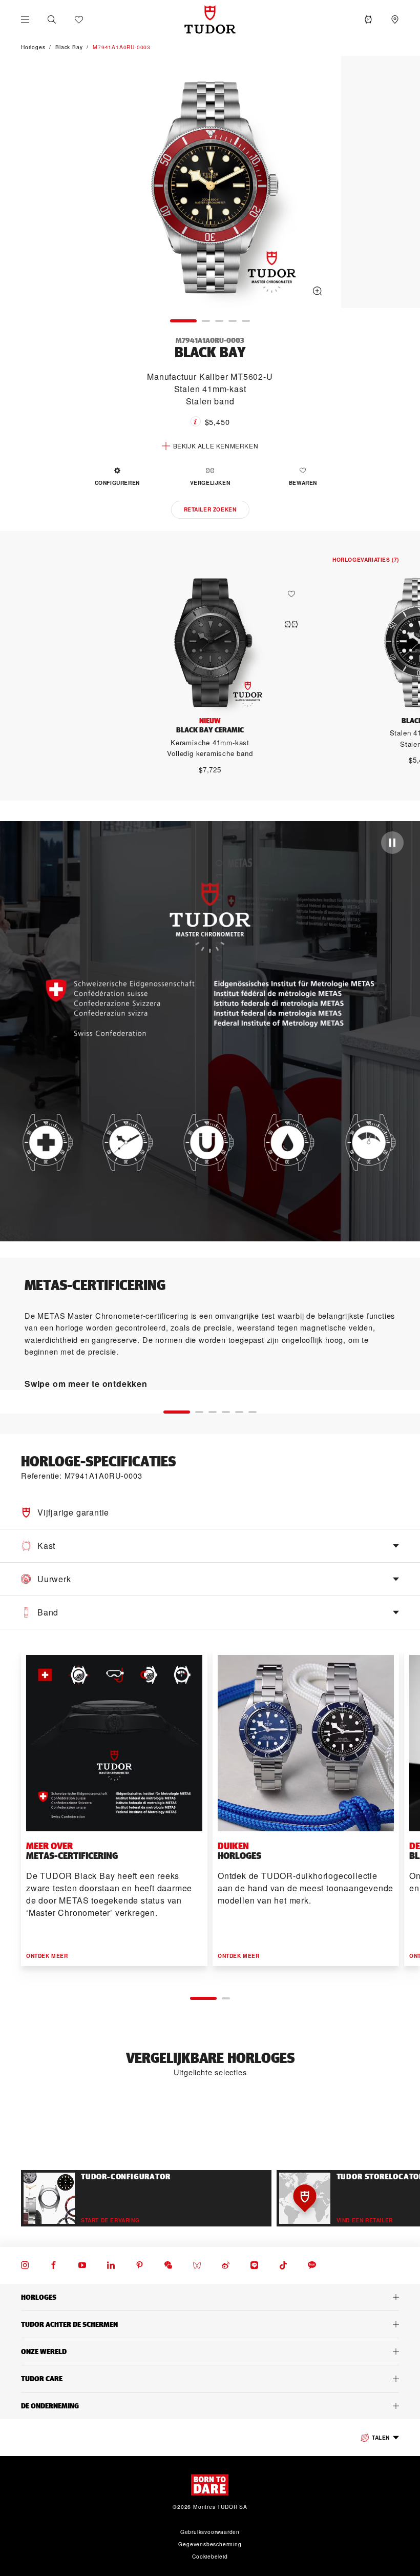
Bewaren (303, 483)
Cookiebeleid (210, 2556)
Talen (381, 2437)
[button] (52, 19)
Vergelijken (210, 483)
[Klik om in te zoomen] (210, 183)
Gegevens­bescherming (210, 2544)
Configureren (117, 483)
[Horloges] (210, 2297)
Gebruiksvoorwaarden (210, 2532)
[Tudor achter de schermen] (210, 2324)
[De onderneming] (210, 2406)
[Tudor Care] (210, 2379)
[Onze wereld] (210, 2352)
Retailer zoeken (210, 509)
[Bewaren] (294, 594)
